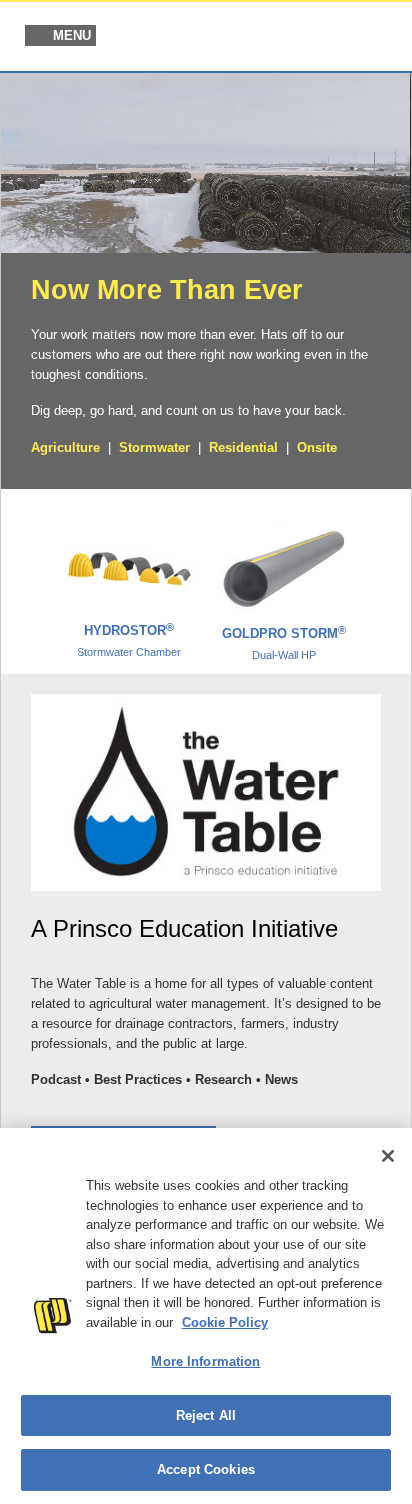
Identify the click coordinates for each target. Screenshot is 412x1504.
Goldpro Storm (284, 643)
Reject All (206, 1415)
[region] (206, 1316)
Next (384, 573)
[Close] (388, 1156)
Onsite (317, 447)
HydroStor (129, 640)
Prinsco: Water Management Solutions (292, 38)
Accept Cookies (206, 1469)
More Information (205, 1361)
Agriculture (65, 447)
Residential (243, 447)
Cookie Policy (225, 1322)
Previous (27, 573)
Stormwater (154, 447)
